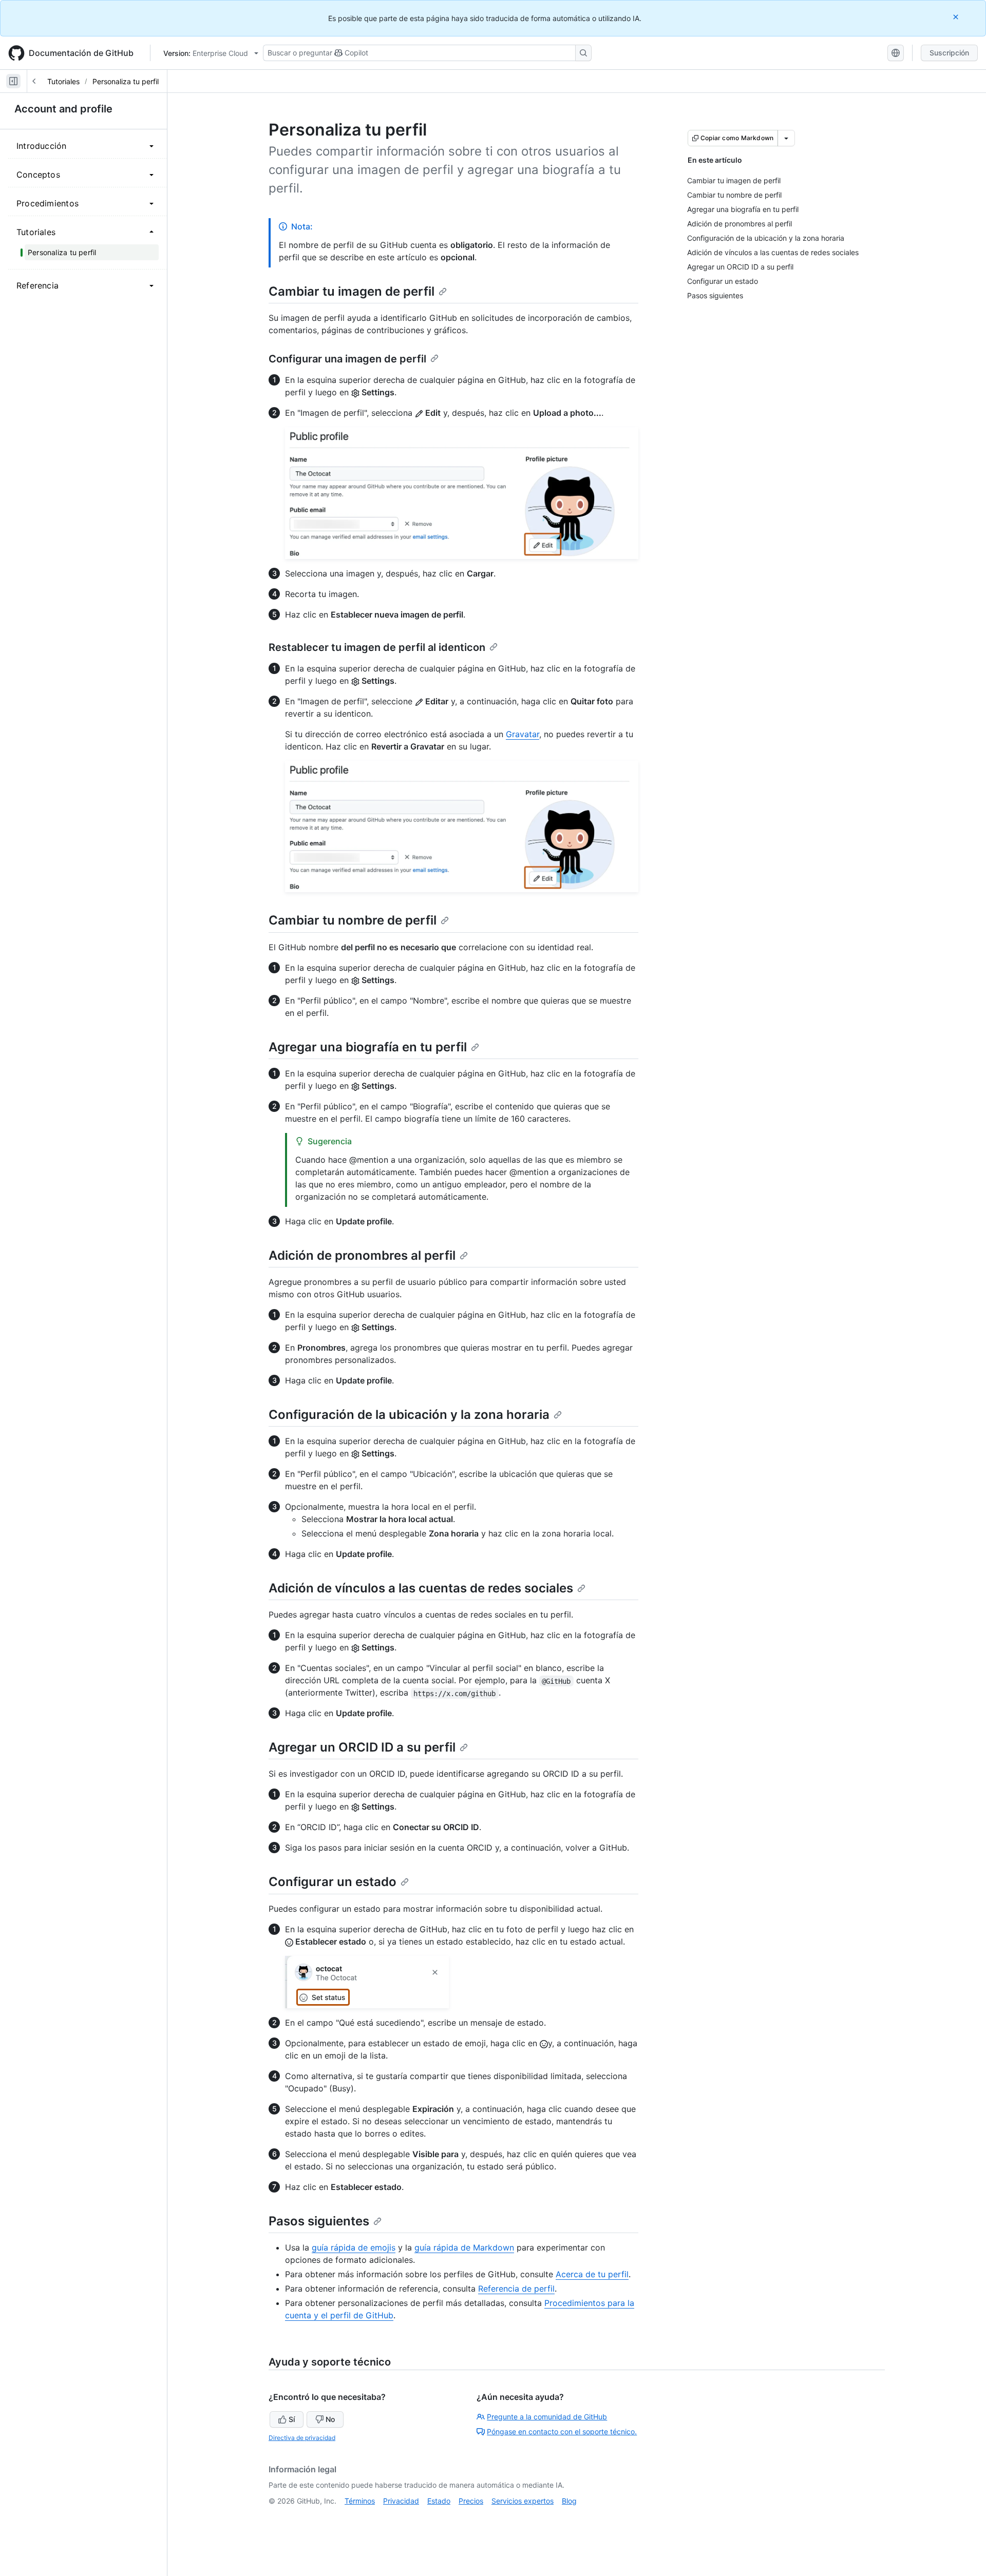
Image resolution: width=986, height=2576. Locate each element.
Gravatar (523, 734)
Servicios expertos (523, 2501)
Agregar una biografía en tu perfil (368, 1047)
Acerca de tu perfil (592, 2274)
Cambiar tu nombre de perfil (353, 920)
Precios (471, 2501)
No (330, 2419)
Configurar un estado (333, 1882)
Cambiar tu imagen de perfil (352, 291)
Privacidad (401, 2501)
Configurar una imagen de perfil (347, 359)
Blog (569, 2501)
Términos (360, 2501)
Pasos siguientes (319, 2221)
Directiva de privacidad (302, 2438)
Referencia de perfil (516, 2289)
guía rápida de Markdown (464, 2247)
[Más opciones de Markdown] (786, 138)
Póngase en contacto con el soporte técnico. (562, 2431)
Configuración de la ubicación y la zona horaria (409, 1415)
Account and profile (63, 109)
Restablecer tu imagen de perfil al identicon (377, 647)
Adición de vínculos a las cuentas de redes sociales (421, 1588)
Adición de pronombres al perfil (362, 1255)
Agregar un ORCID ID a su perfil (362, 1747)
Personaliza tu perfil (126, 81)
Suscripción (949, 53)
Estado (439, 2501)
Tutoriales (63, 81)
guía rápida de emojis (354, 2247)
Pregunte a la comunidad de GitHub (547, 2417)
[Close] (957, 17)
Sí (292, 2419)
